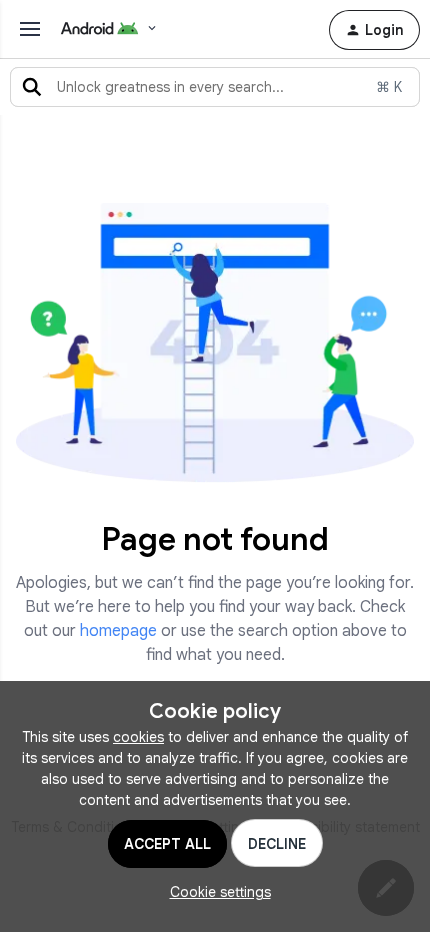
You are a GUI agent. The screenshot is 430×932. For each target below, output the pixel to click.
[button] (374, 30)
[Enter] (32, 87)
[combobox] (215, 87)
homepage (118, 631)
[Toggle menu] (30, 29)
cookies (138, 737)
